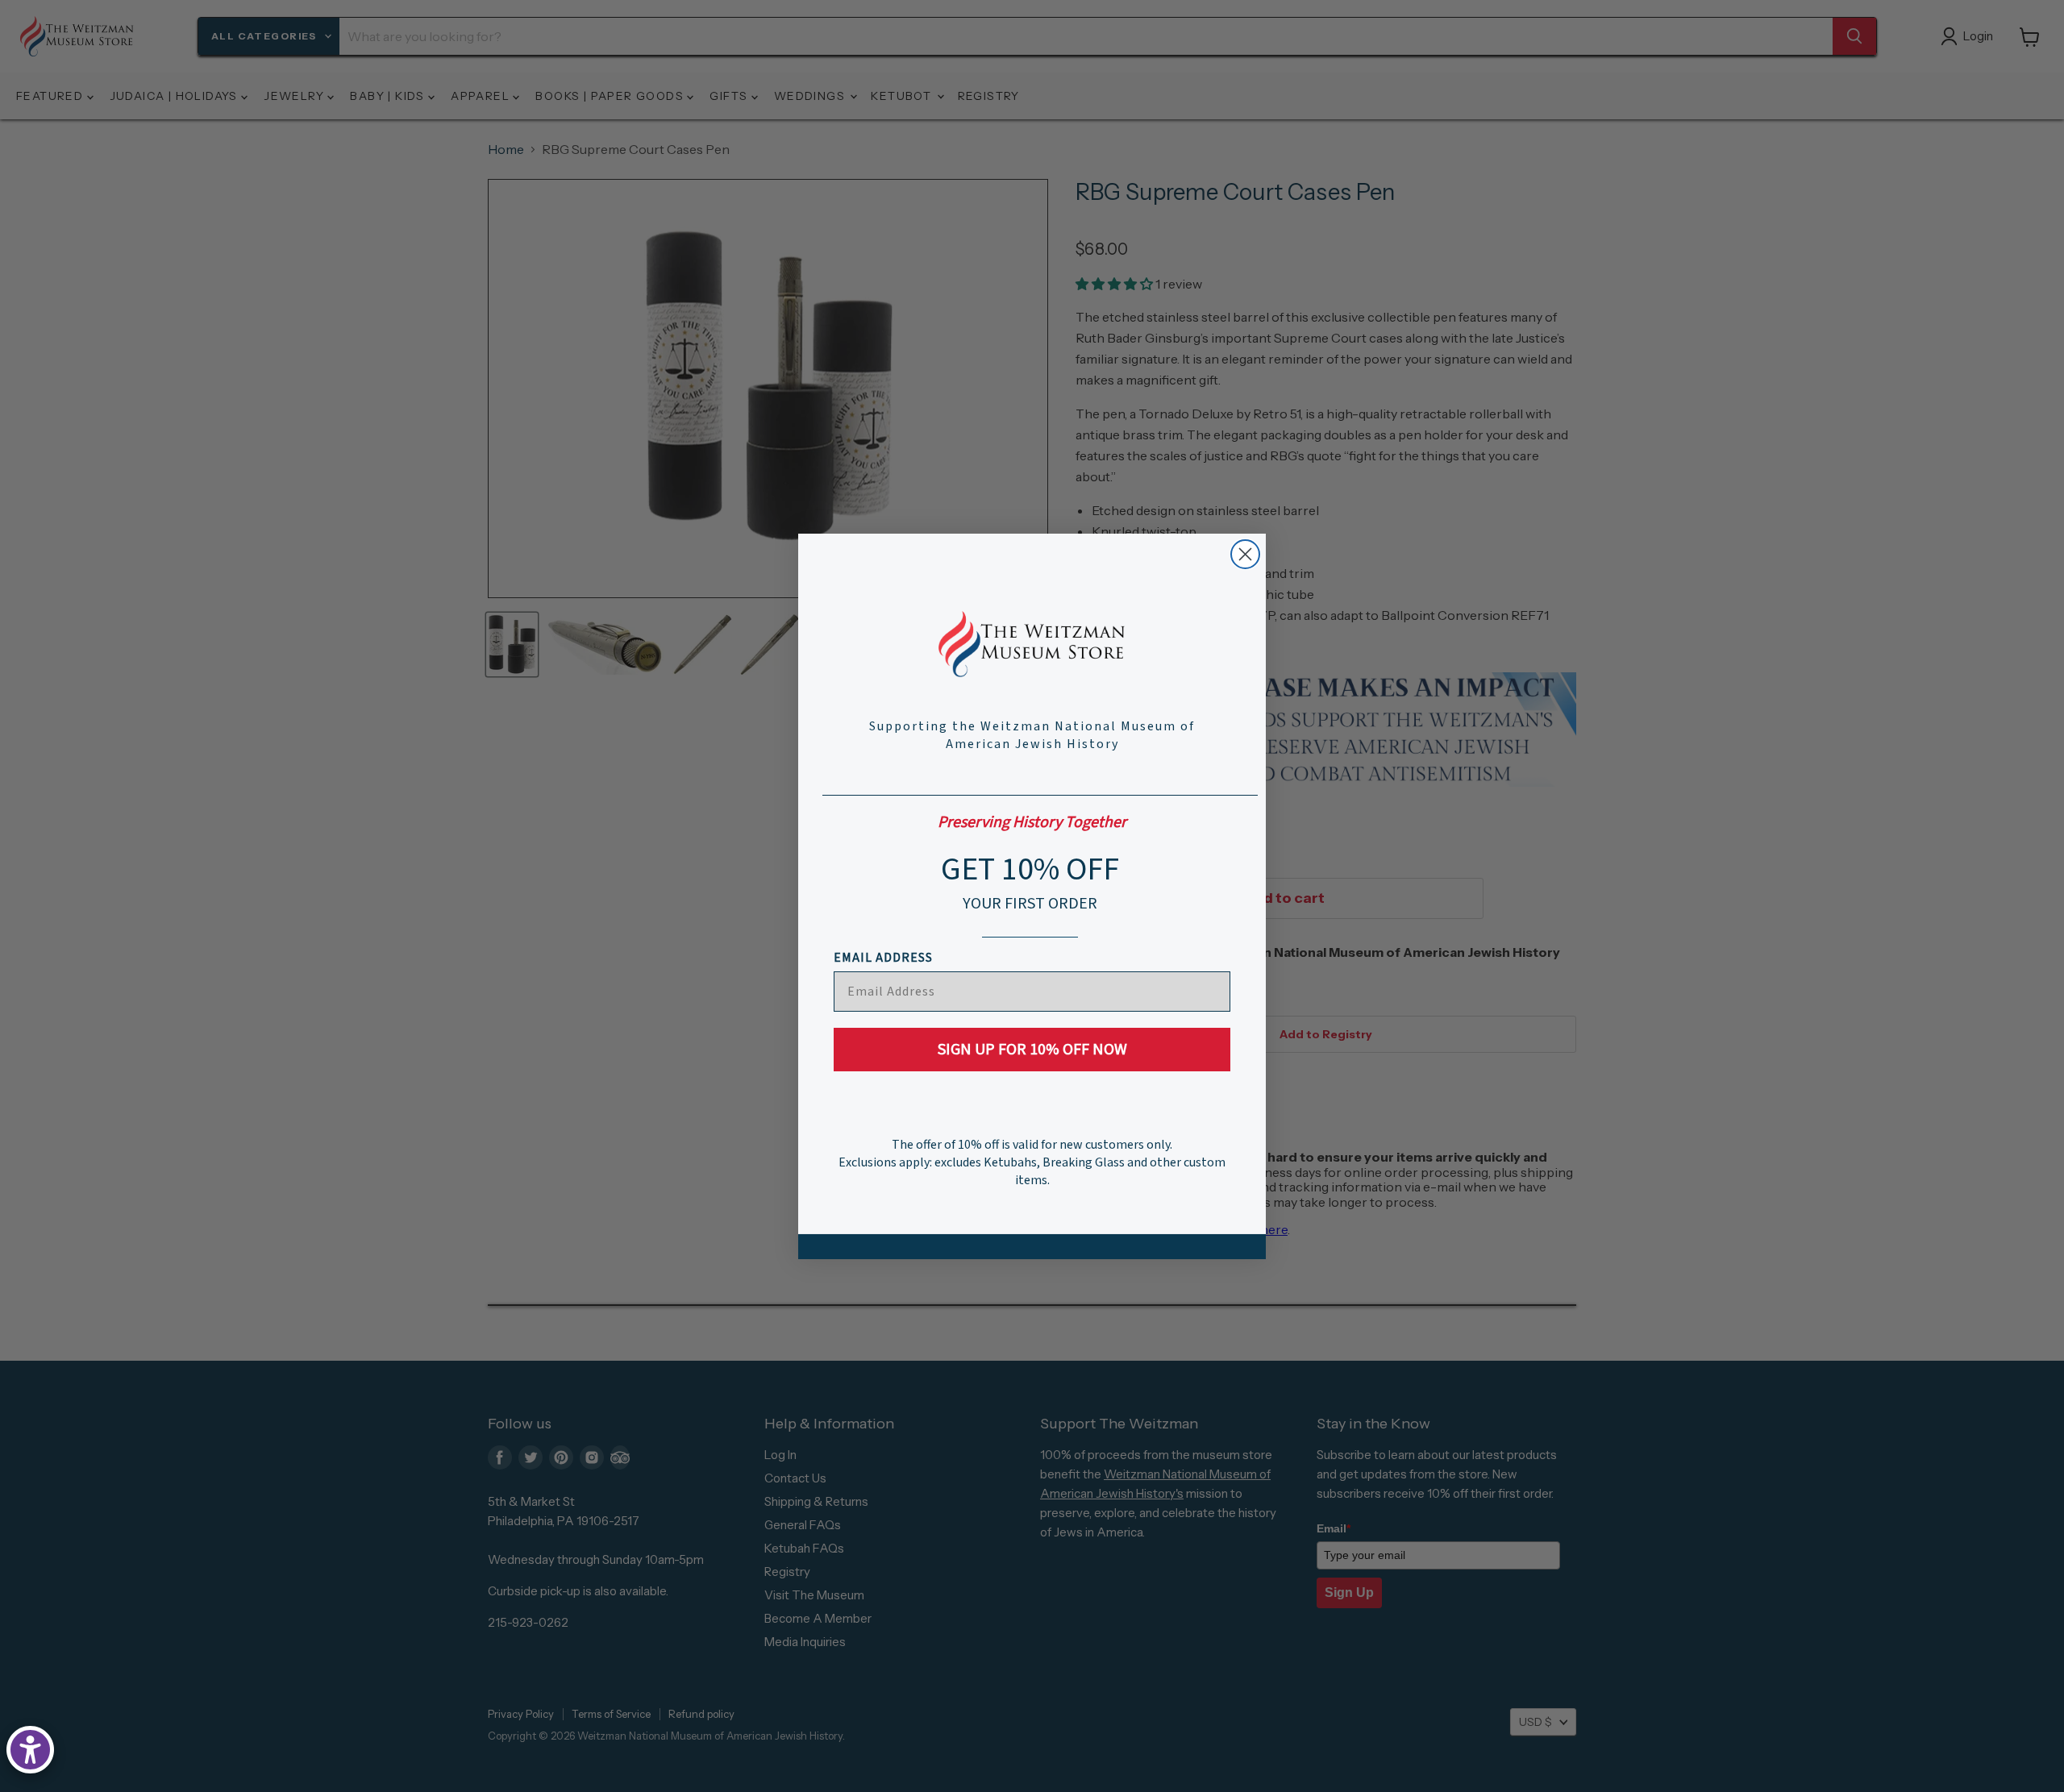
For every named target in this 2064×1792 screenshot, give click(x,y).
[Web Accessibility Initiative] (30, 1750)
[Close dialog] (1245, 554)
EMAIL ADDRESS (883, 958)
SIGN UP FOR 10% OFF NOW (1032, 1050)
